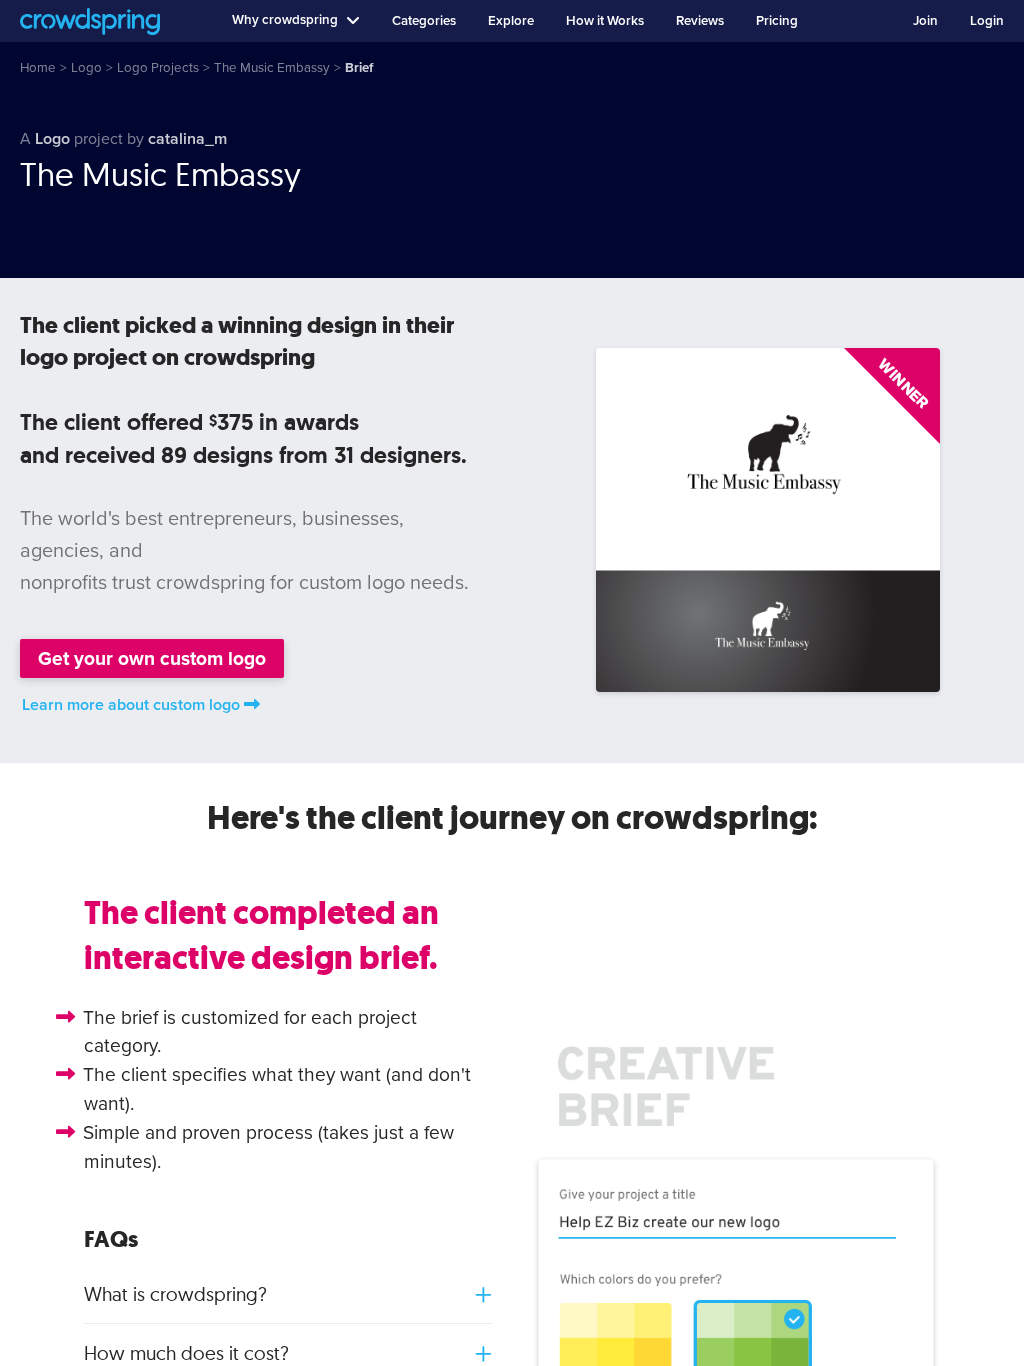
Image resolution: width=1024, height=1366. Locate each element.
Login (987, 21)
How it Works (605, 21)
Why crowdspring (285, 20)
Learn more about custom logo (131, 705)
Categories (424, 21)
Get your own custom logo (152, 658)
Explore (511, 21)
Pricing (777, 21)
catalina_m (187, 139)
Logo (52, 139)
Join (925, 21)
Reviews (700, 21)
